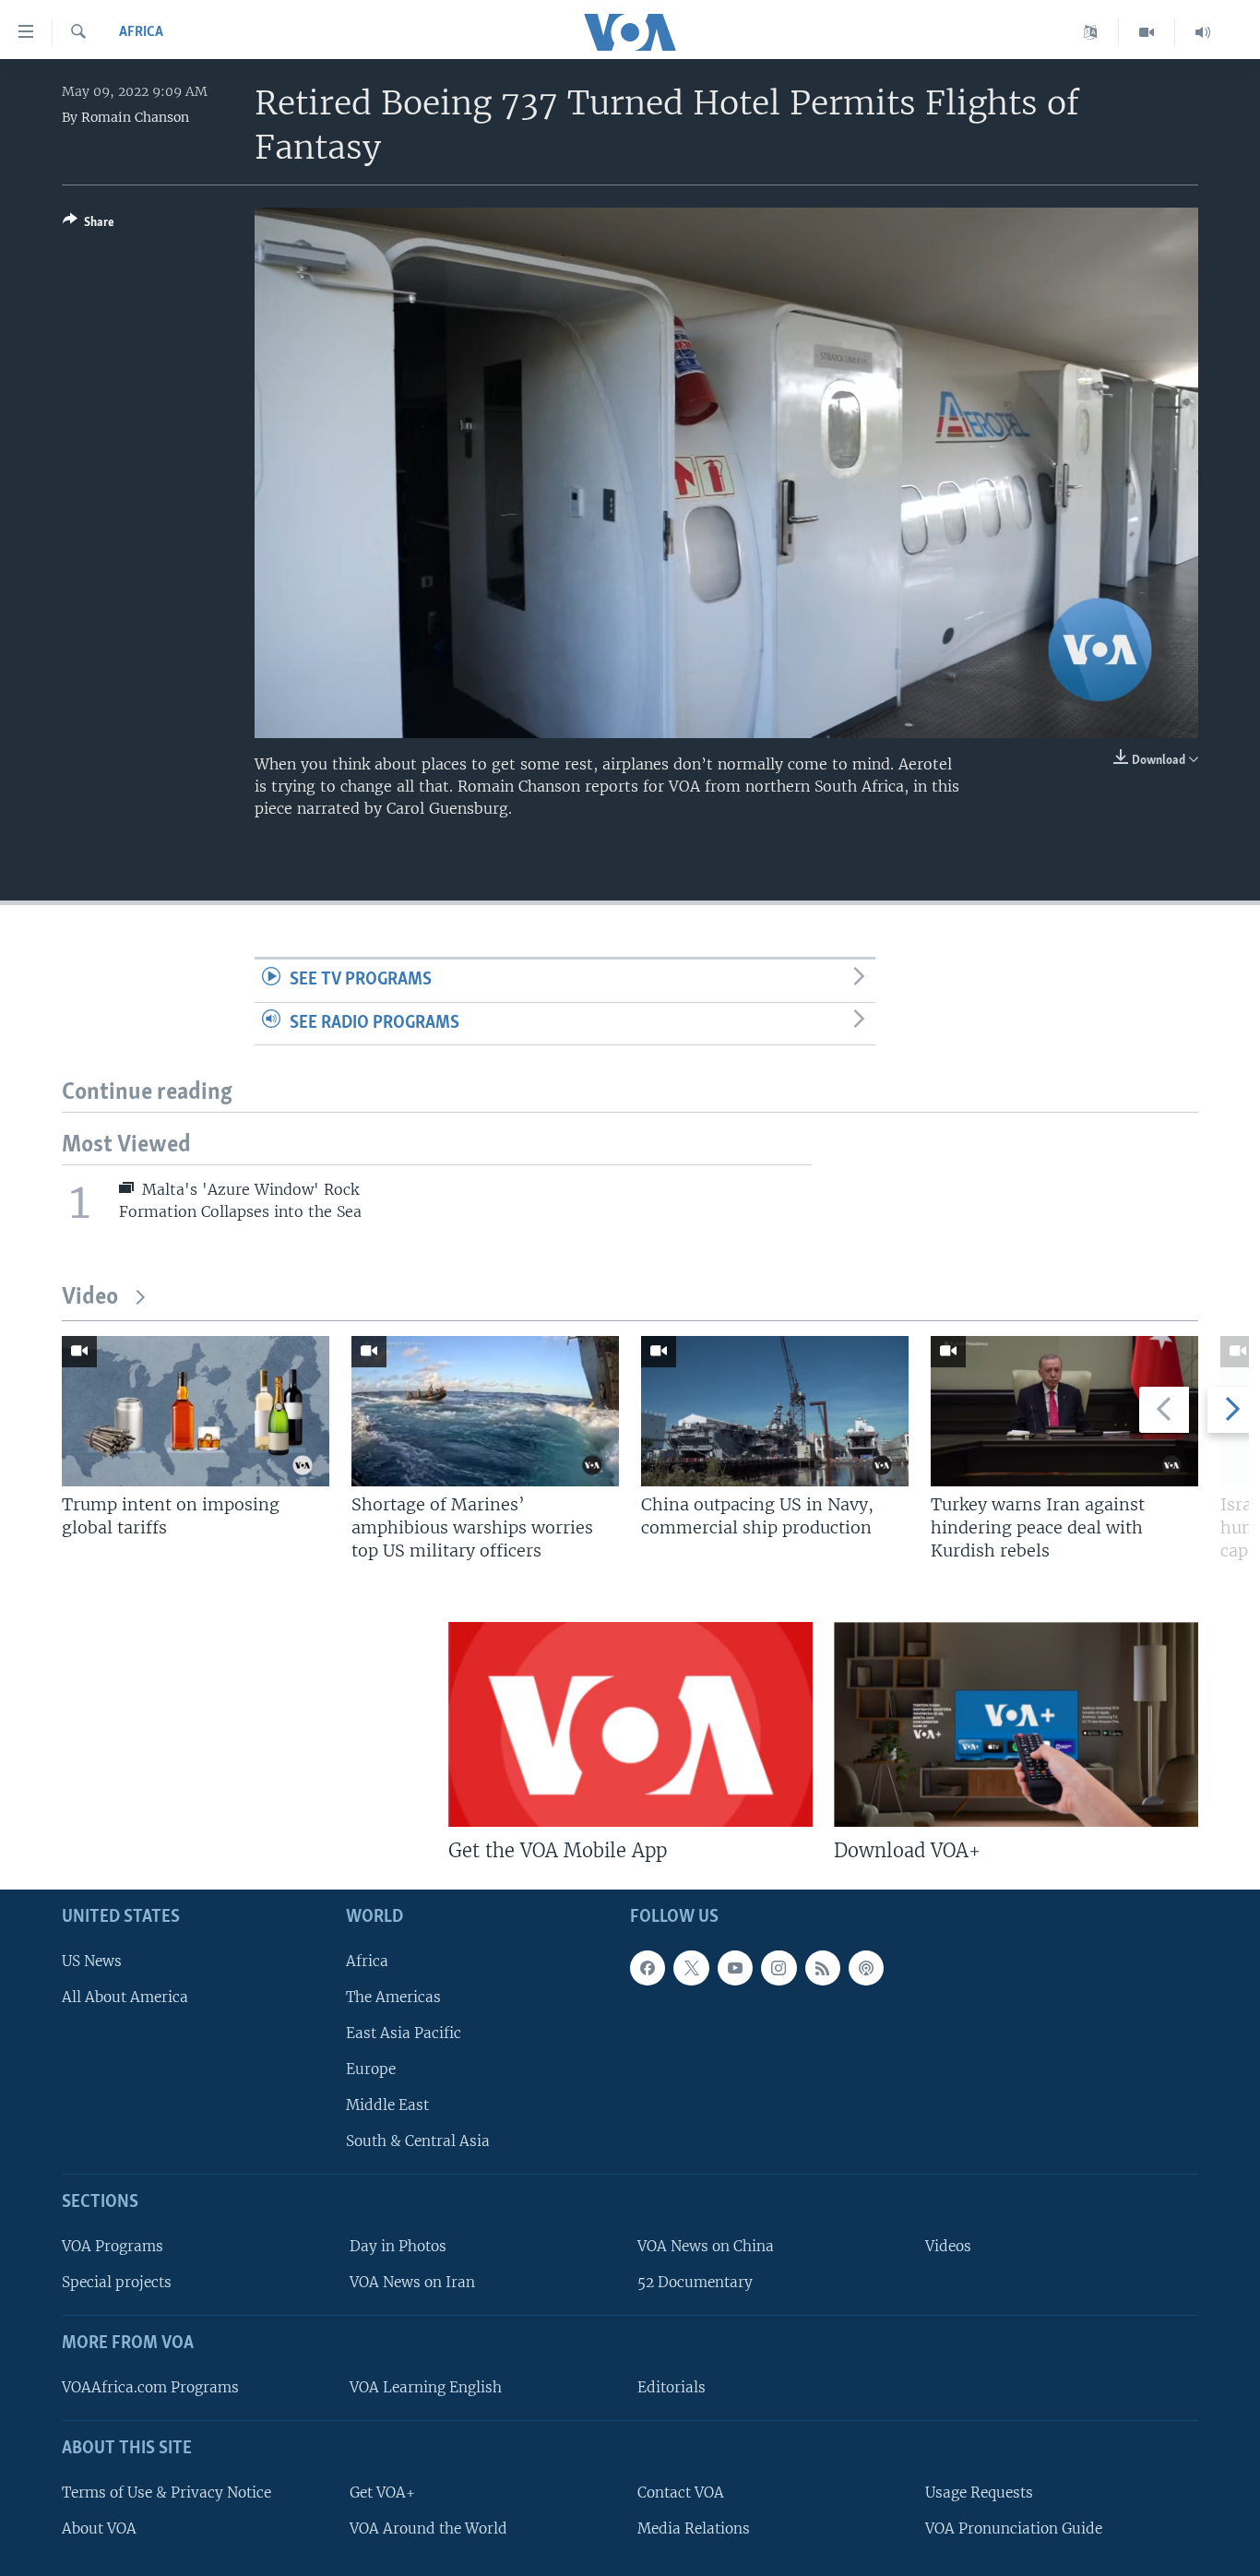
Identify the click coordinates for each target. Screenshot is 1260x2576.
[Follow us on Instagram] (779, 1968)
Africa (141, 32)
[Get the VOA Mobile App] (630, 1724)
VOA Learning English (426, 2387)
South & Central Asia (418, 2142)
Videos (948, 2246)
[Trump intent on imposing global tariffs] (196, 1411)
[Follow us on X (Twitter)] (691, 1968)
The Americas (393, 1997)
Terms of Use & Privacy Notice (166, 2493)
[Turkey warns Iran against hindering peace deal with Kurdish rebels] (1064, 1411)
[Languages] (1091, 32)
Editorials (672, 2387)
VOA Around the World (428, 2528)
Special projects (117, 2282)
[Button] (89, 225)
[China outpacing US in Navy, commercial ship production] (775, 1411)
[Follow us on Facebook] (648, 1968)
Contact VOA (681, 2493)
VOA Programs (113, 2246)
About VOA (99, 2528)
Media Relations (694, 2528)
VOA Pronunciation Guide (1014, 2528)
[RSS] (823, 1968)
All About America (125, 1997)
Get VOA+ (382, 2493)
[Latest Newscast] (1203, 32)
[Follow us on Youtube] (735, 1968)
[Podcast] (866, 1968)
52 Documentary (695, 2282)
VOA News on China (706, 2246)
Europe (371, 2069)
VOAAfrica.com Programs (150, 2387)
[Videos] (1147, 32)
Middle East (387, 2105)
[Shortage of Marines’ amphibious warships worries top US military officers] (485, 1411)
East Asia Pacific (404, 2033)
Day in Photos (398, 2246)
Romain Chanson (135, 117)
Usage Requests (979, 2493)
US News (92, 1961)
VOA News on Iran (412, 2282)
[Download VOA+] (1016, 1724)
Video (90, 1298)
